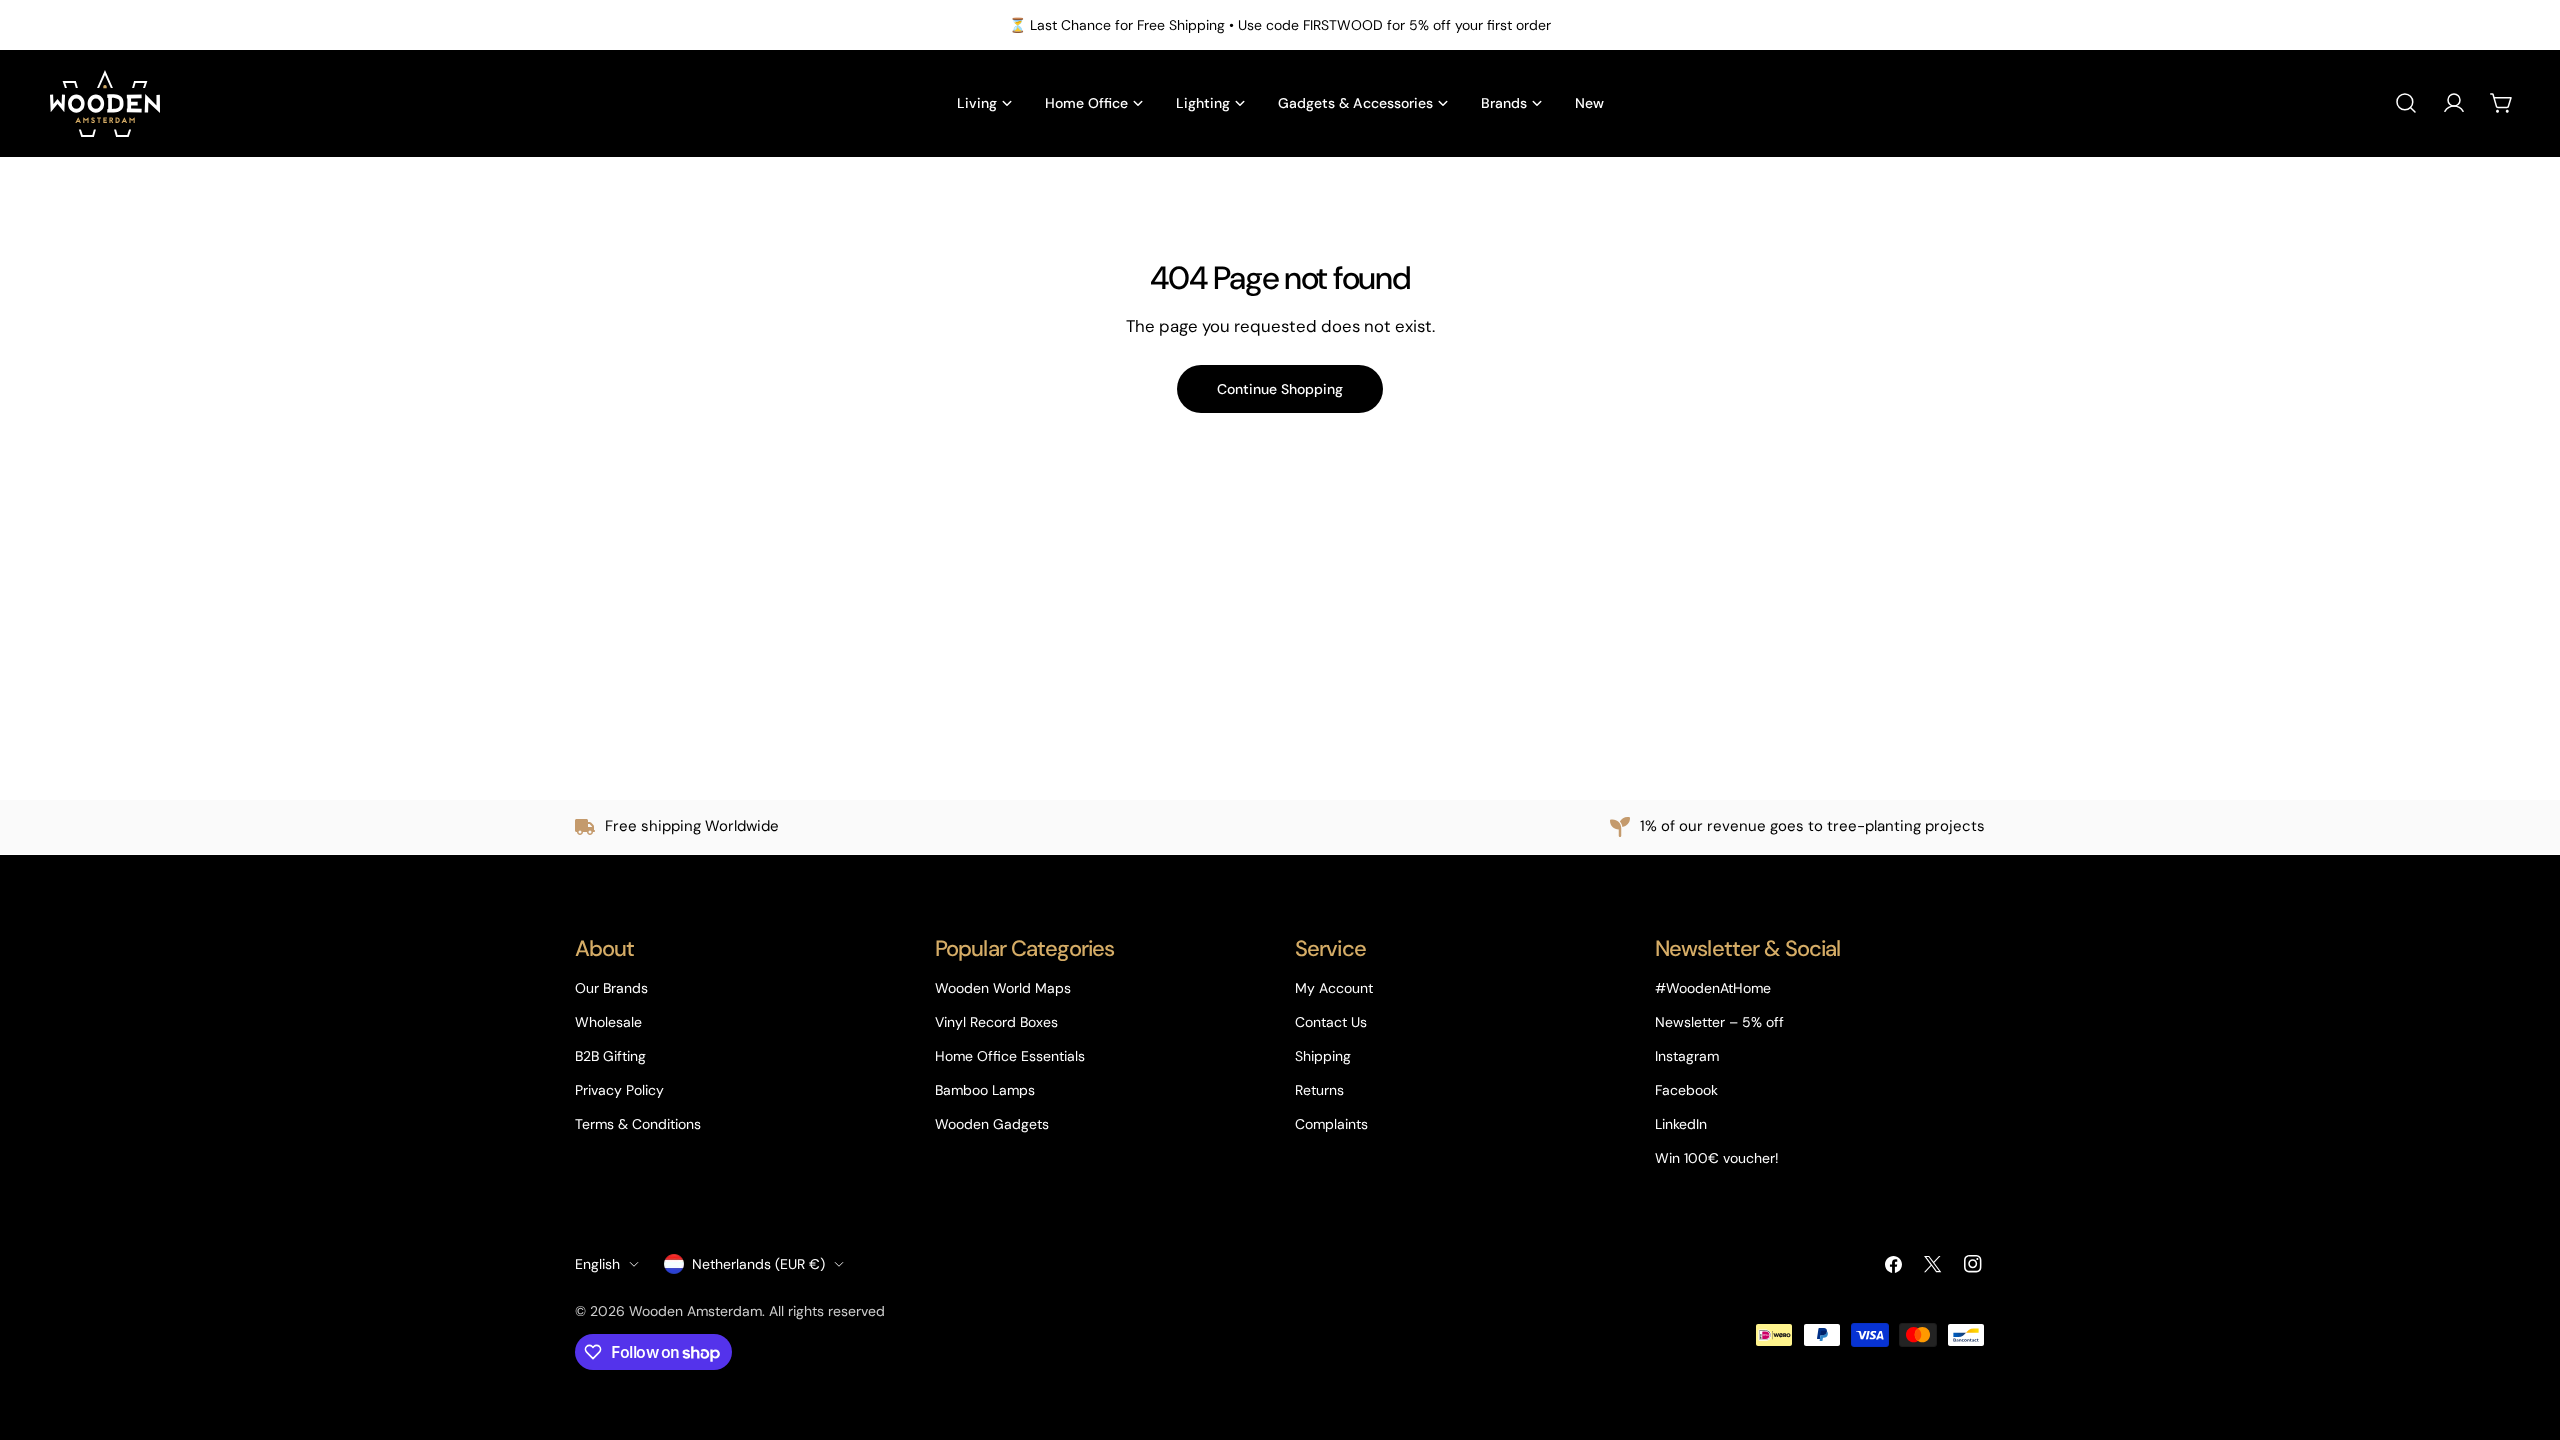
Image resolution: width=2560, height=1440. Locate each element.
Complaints (1331, 1124)
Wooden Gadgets (992, 1124)
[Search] (2406, 103)
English (597, 1264)
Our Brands (611, 988)
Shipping (1323, 1056)
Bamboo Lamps (985, 1090)
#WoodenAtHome (1713, 988)
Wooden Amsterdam (695, 1311)
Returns (1319, 1090)
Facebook (1686, 1090)
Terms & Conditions (638, 1124)
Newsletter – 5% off (1719, 1022)
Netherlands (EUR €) (758, 1264)
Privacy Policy (619, 1090)
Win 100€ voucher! (1717, 1158)
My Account (1334, 988)
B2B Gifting (610, 1056)
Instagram (1687, 1056)
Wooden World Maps (1003, 988)
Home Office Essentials (1010, 1056)
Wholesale (608, 1022)
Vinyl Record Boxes (996, 1022)
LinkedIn (1681, 1124)
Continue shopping (1280, 389)
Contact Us (1331, 1022)
